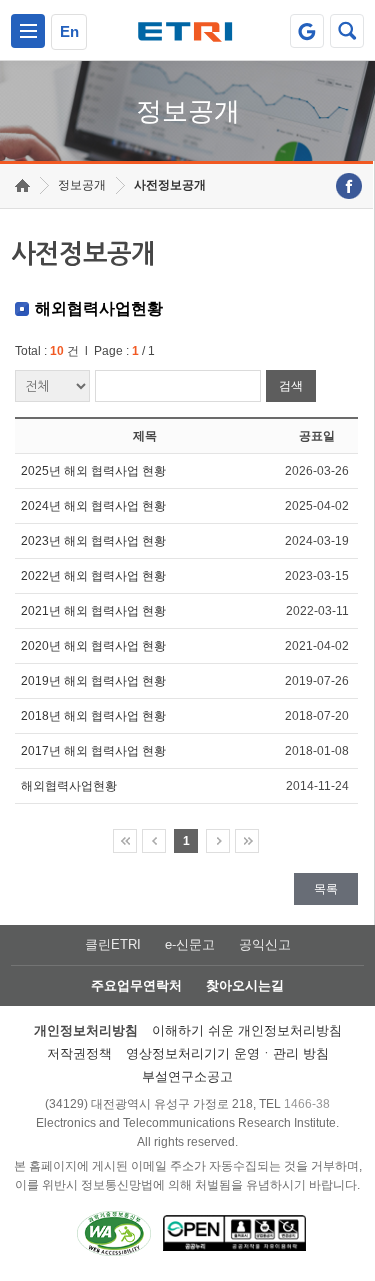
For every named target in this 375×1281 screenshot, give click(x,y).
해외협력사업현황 (69, 786)
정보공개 (82, 185)
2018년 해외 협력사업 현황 (93, 716)
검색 (291, 386)
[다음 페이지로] (218, 841)
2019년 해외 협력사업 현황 (93, 681)
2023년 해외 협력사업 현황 (93, 541)
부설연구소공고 (187, 1076)
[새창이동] (307, 31)
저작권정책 (79, 1053)
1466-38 (307, 1104)
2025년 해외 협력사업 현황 (93, 471)
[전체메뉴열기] (28, 31)
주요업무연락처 (136, 985)
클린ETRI (113, 944)
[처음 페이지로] (125, 841)
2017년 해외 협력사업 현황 (93, 751)
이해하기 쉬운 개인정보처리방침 (247, 1030)
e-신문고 (190, 944)
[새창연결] (349, 186)
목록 (326, 889)
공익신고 (265, 944)
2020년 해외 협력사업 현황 (93, 646)
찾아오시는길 (245, 985)
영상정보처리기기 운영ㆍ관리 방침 (227, 1053)
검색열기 (347, 31)
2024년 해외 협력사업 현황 (93, 506)
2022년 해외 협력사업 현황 (93, 576)
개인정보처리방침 (86, 1030)
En (69, 31)
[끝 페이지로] (247, 841)
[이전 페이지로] (154, 841)
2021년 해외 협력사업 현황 (93, 611)
